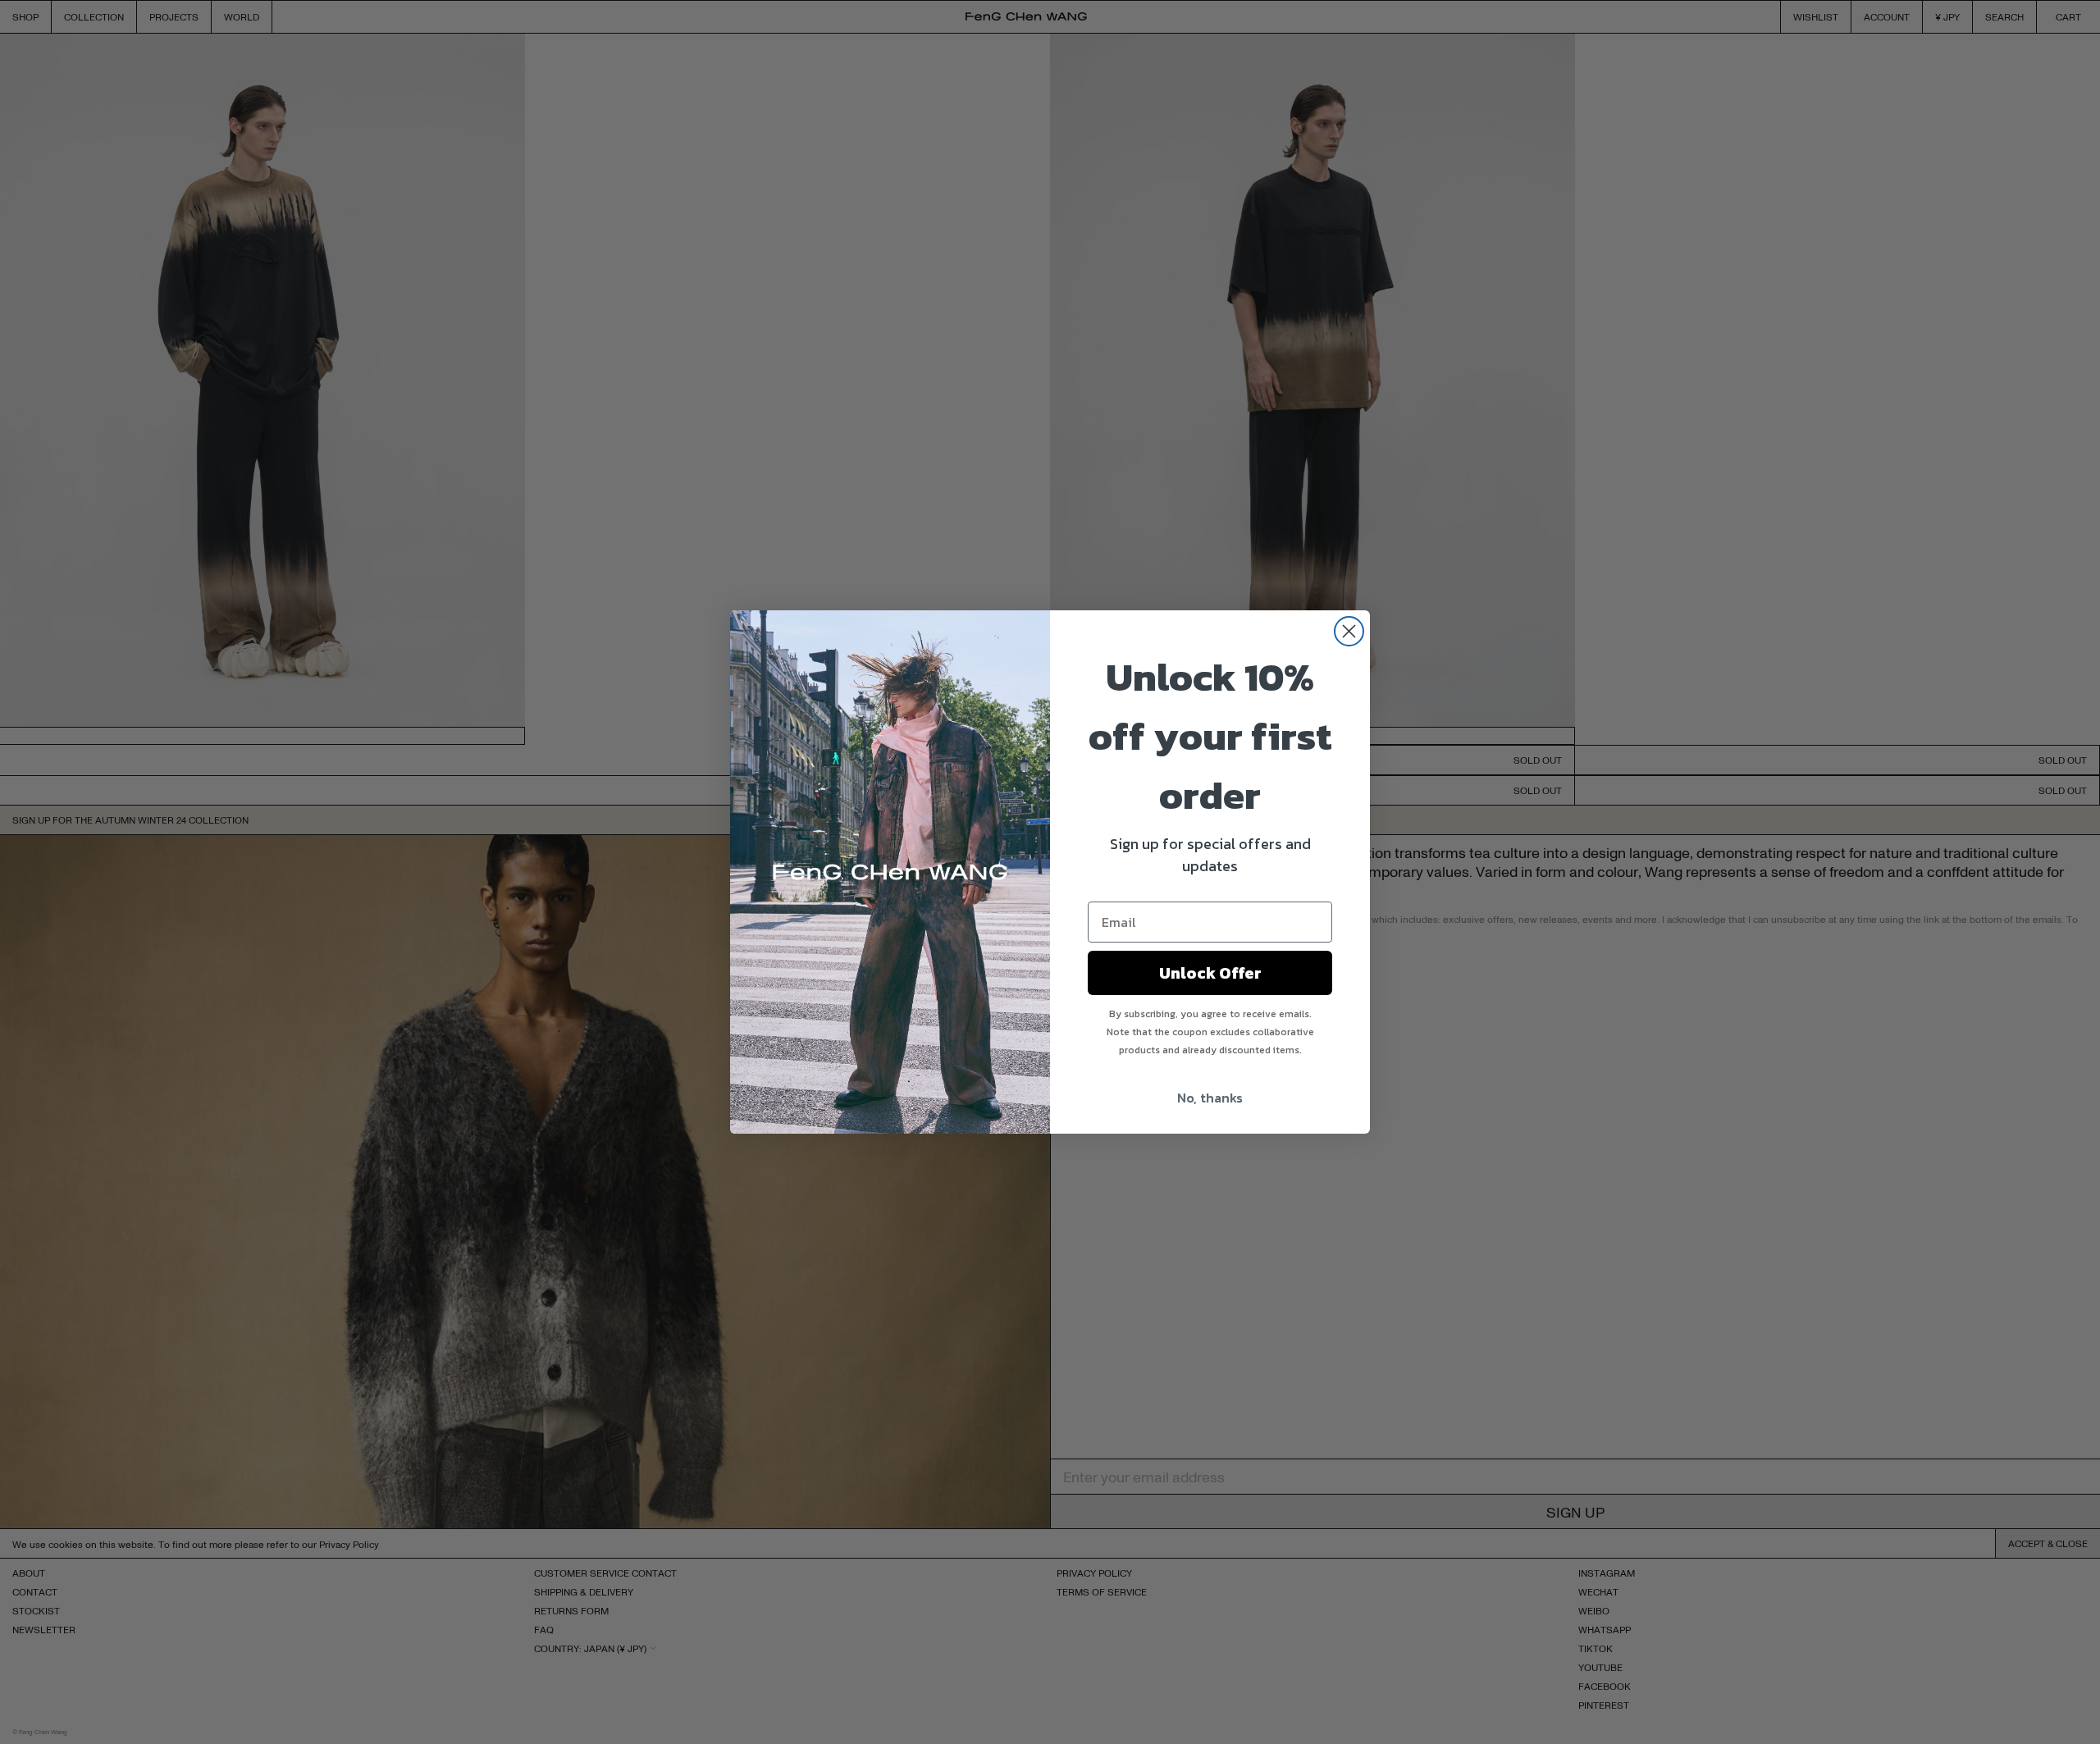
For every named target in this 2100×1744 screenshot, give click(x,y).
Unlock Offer (1210, 973)
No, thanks (1210, 1098)
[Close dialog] (1349, 631)
